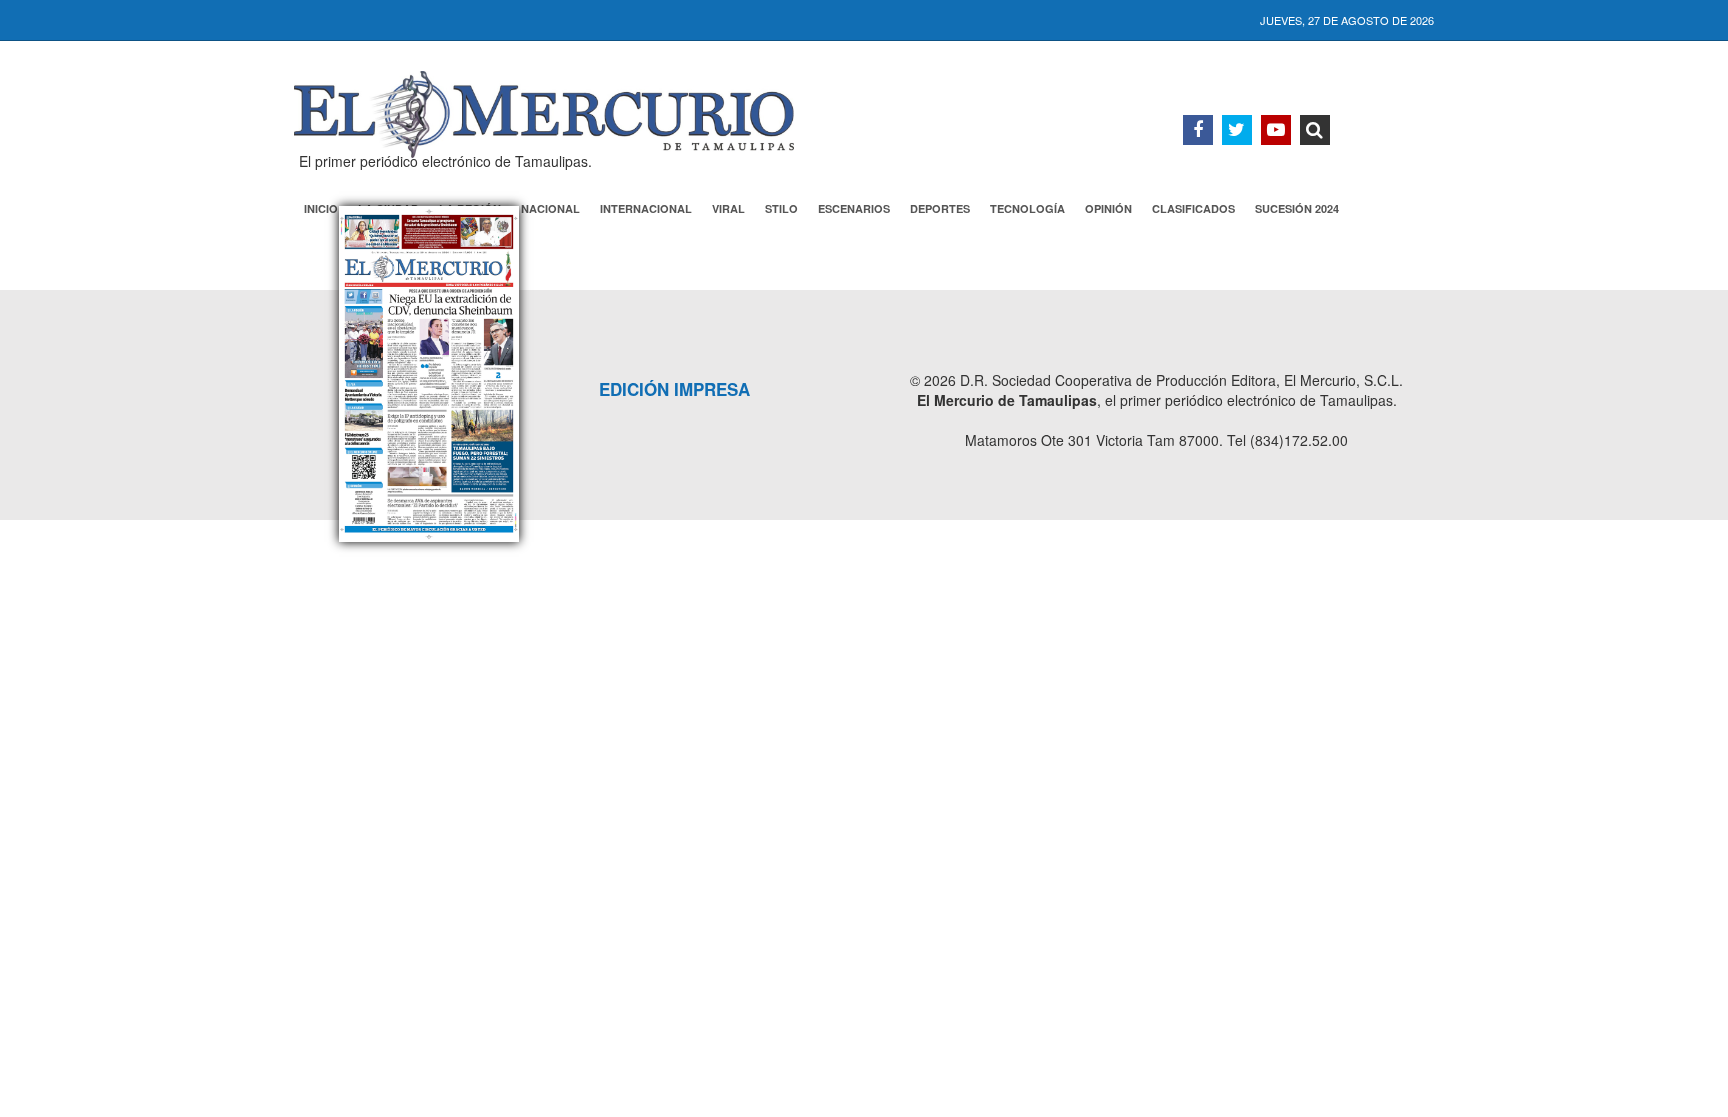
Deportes (940, 208)
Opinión (1108, 208)
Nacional (550, 208)
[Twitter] (1237, 130)
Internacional (646, 208)
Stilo (781, 208)
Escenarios (854, 208)
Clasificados (1193, 208)
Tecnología (1027, 208)
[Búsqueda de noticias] (1315, 130)
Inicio (321, 208)
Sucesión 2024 (1297, 208)
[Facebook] (1198, 130)
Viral (728, 208)
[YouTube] (1276, 130)
